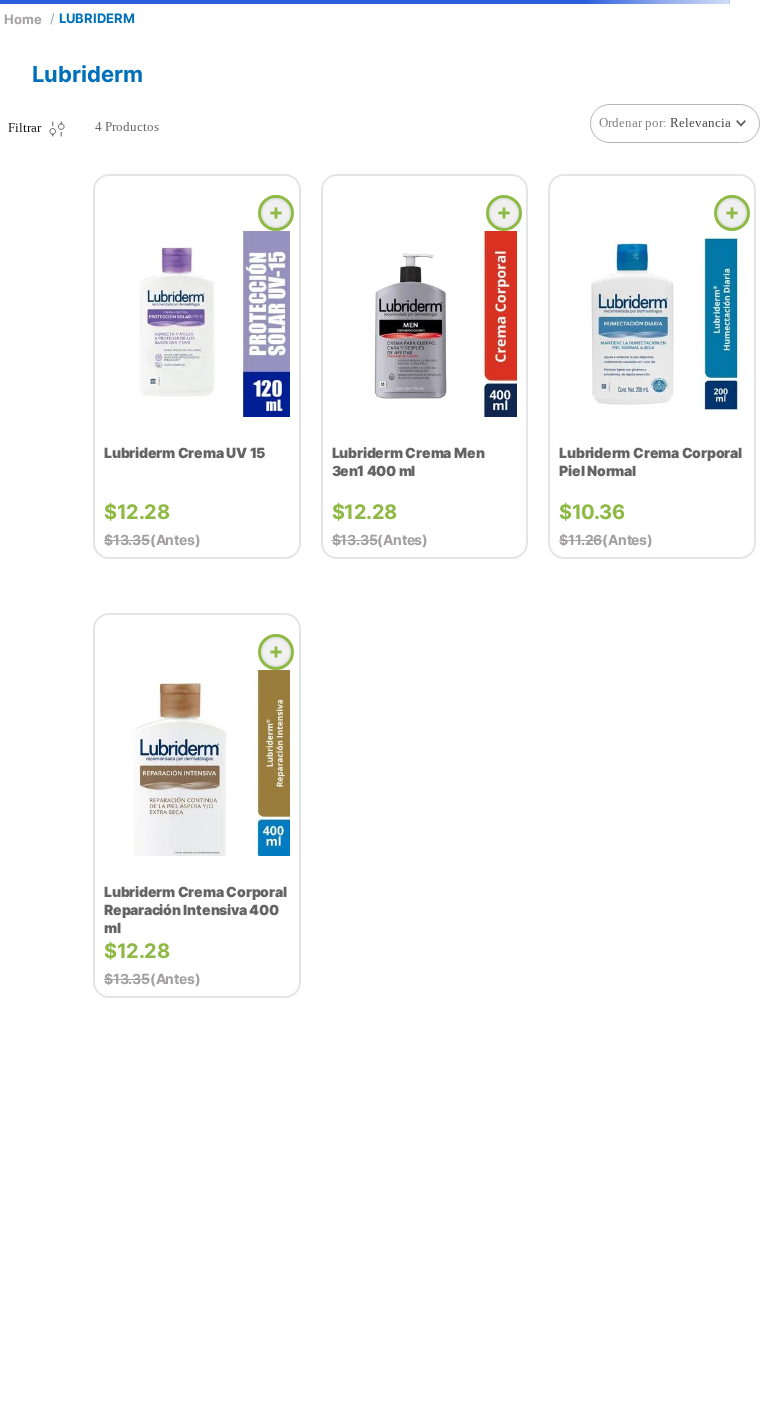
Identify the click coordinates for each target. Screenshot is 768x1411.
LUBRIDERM (97, 18)
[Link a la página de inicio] (23, 18)
